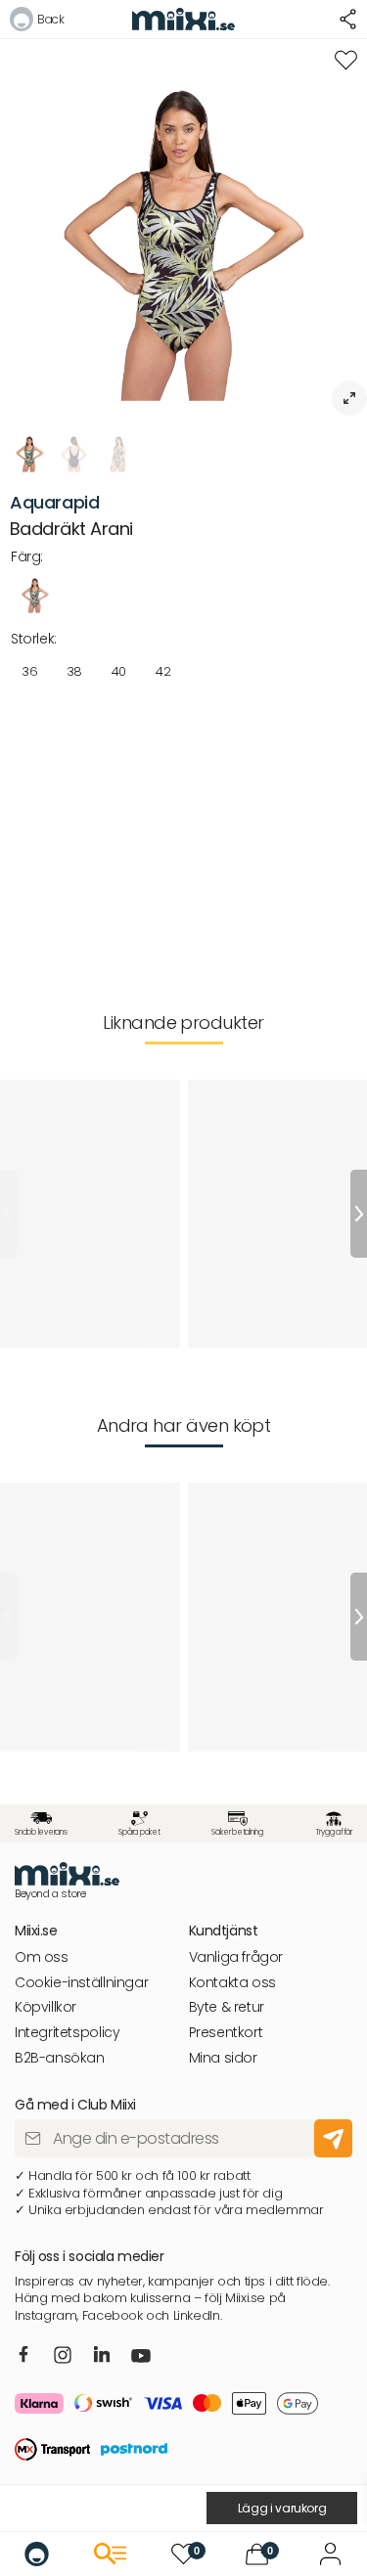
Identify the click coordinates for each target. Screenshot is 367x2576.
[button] (37, 22)
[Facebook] (24, 2355)
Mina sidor (223, 2058)
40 (119, 671)
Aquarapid (55, 502)
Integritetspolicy (67, 2033)
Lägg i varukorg (282, 2508)
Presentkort (226, 2033)
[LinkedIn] (102, 2355)
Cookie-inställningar (81, 1983)
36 (29, 671)
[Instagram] (63, 2356)
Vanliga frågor (236, 1957)
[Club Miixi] (330, 2554)
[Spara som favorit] (346, 60)
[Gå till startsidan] (37, 2554)
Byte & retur (227, 2007)
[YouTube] (141, 2358)
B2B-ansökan (60, 2058)
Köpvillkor (46, 2007)
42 (163, 671)
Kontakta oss (232, 1983)
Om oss (42, 1957)
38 (74, 671)
